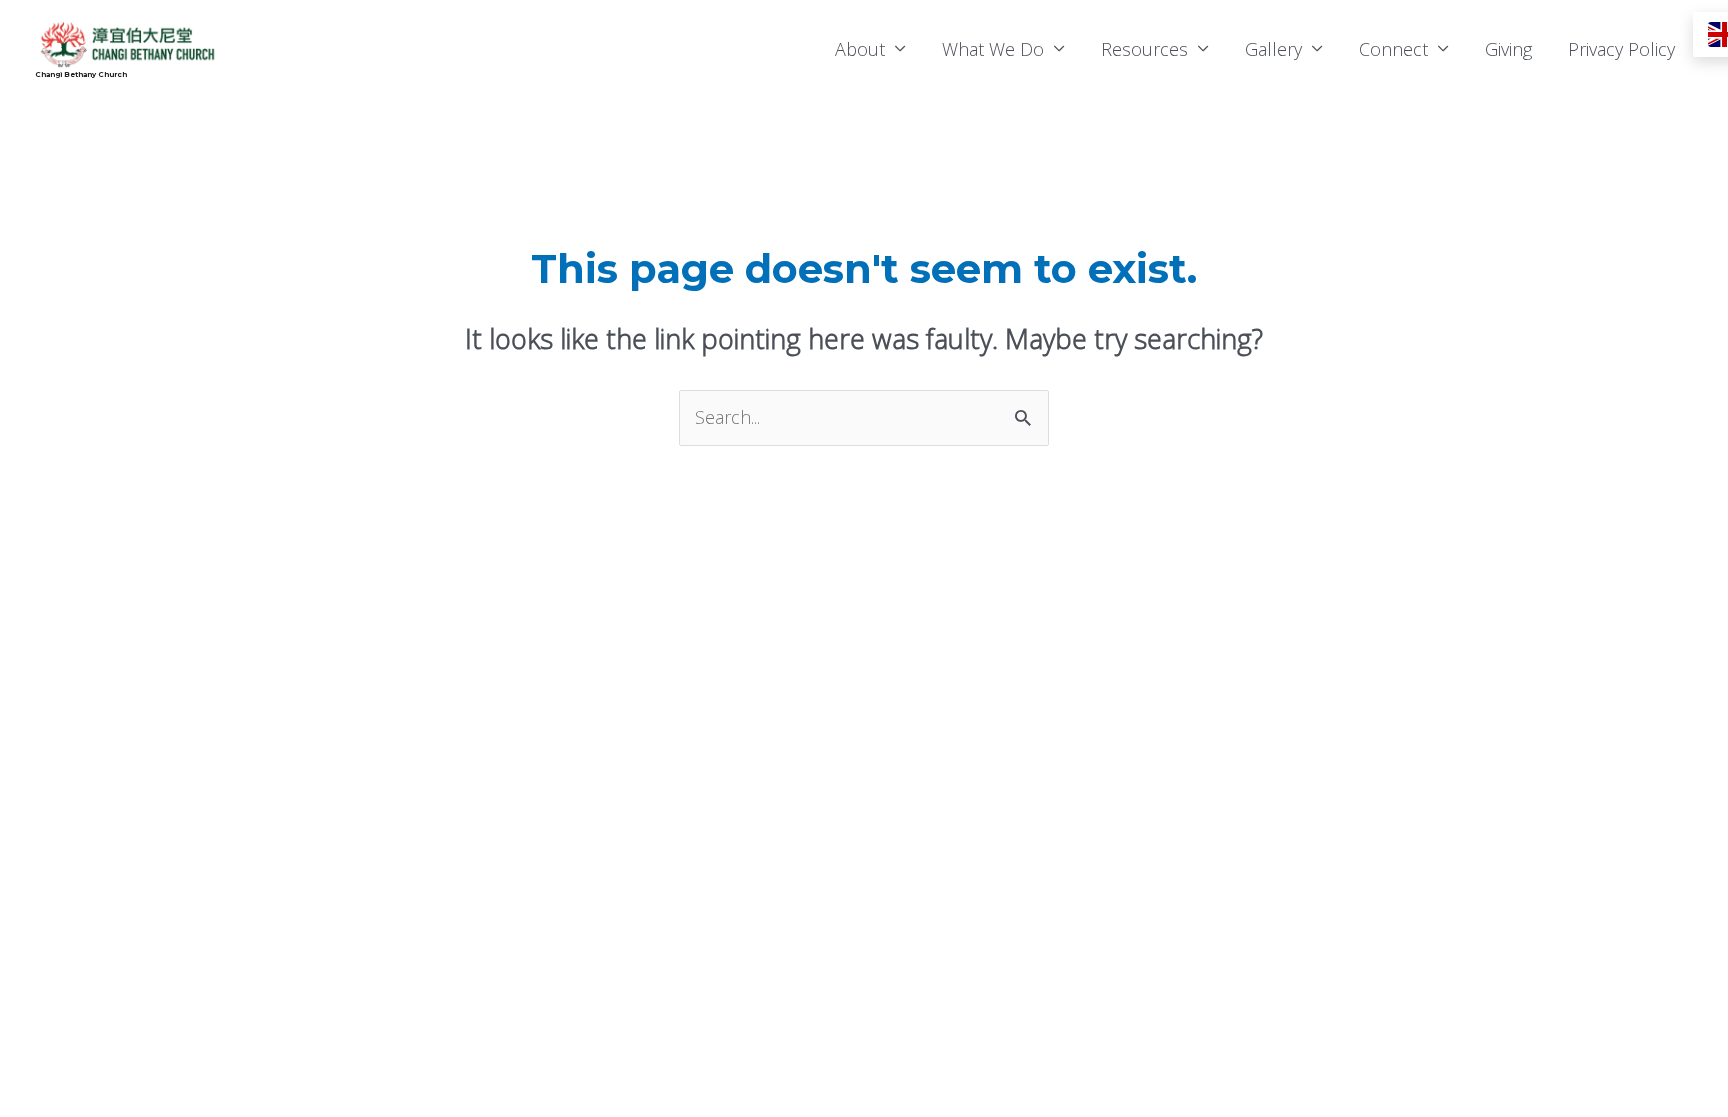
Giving (1508, 49)
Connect (1393, 49)
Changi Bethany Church (81, 74)
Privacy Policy (1621, 49)
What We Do (993, 49)
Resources (1144, 49)
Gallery (1273, 49)
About (860, 49)
